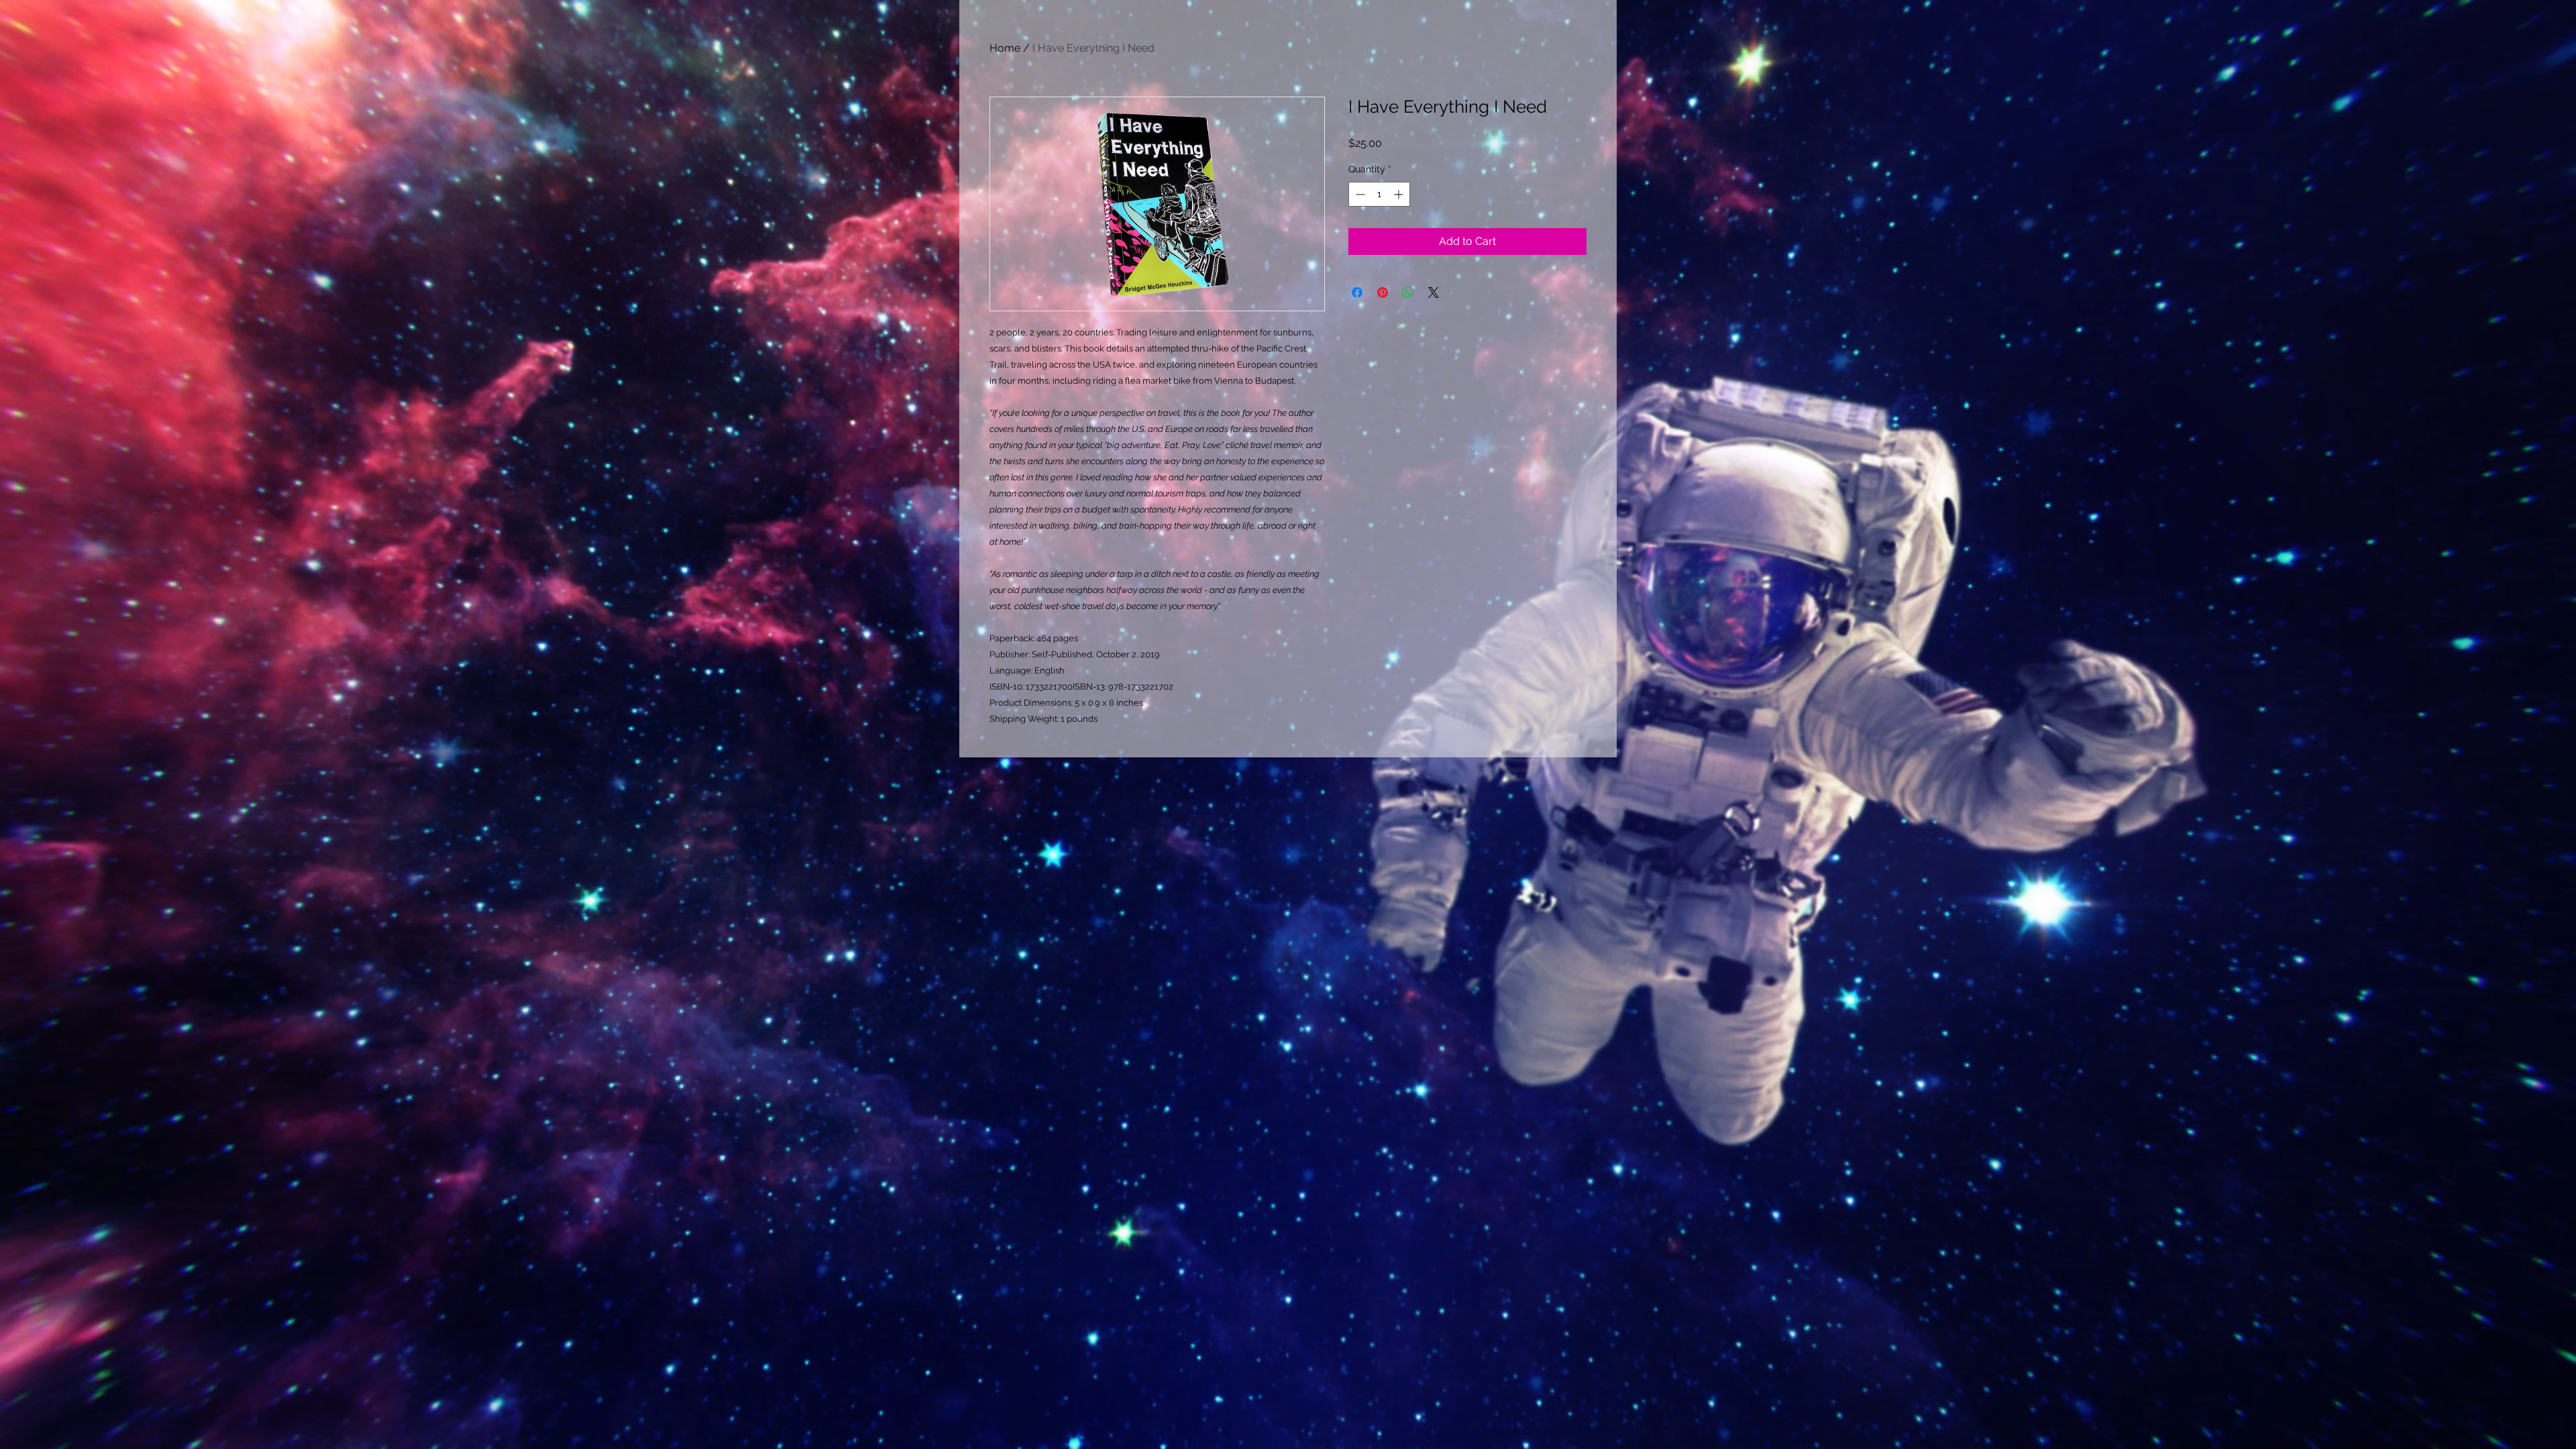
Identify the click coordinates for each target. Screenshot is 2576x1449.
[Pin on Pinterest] (1383, 292)
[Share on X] (1434, 292)
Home (1005, 48)
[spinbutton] (1379, 194)
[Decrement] (1359, 194)
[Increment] (1400, 194)
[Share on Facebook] (1357, 292)
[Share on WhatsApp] (1408, 292)
